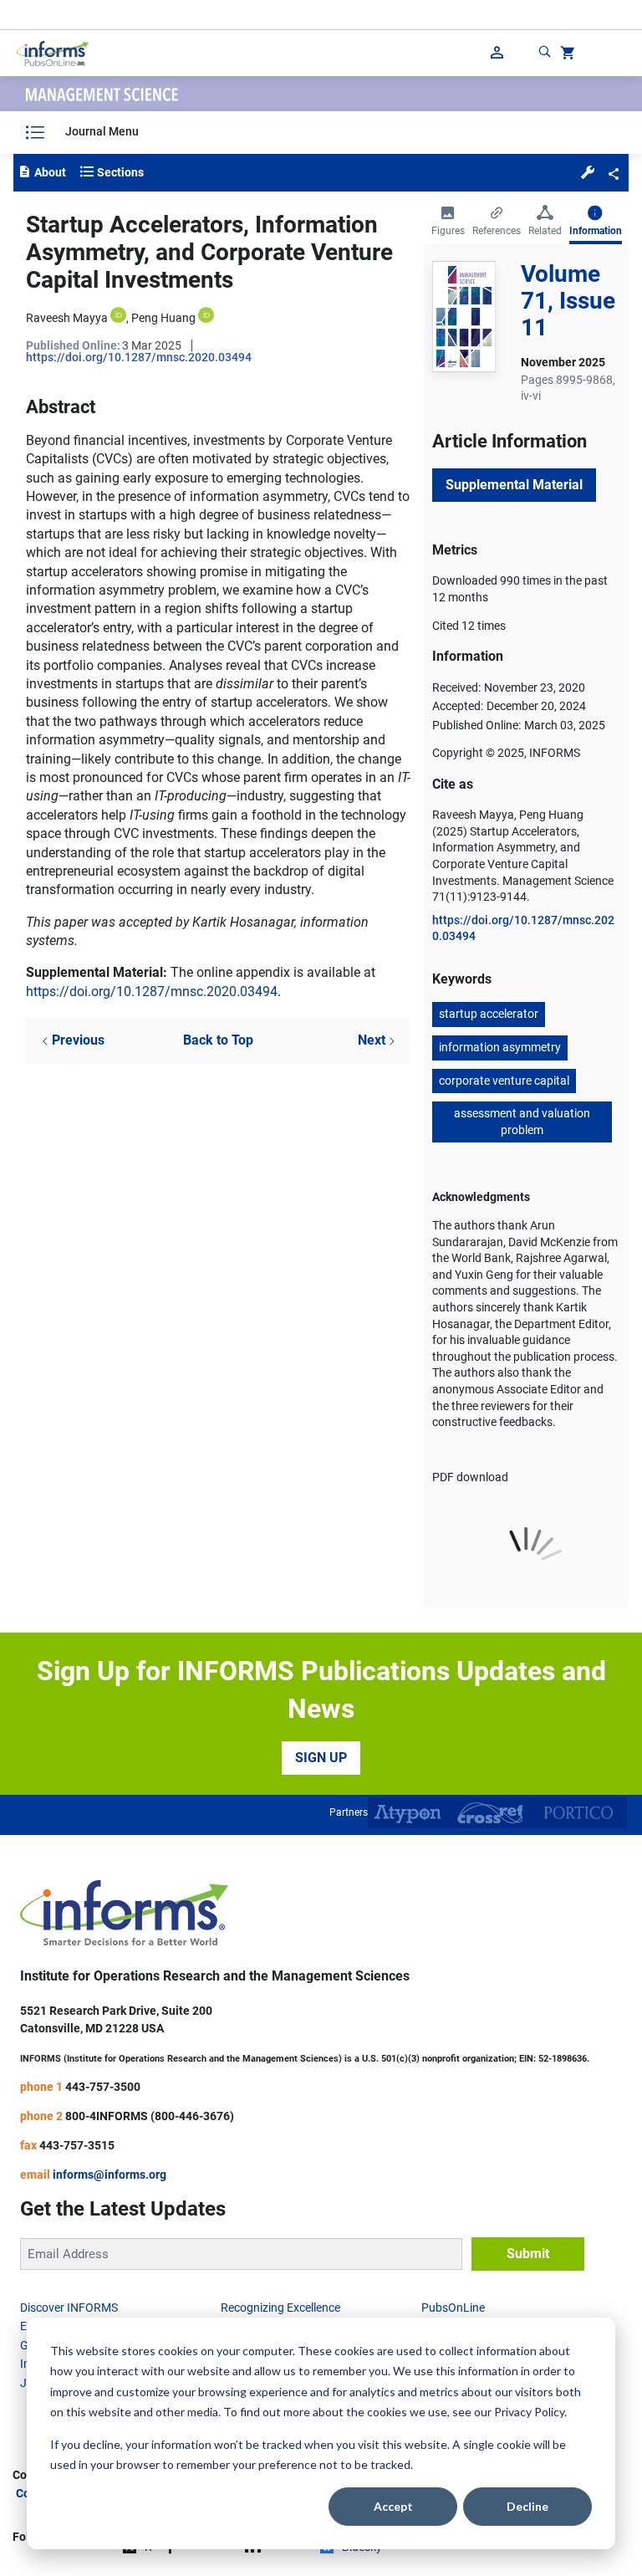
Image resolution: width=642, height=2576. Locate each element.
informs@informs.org (110, 2175)
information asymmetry (500, 1047)
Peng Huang (163, 318)
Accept (393, 2506)
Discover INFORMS (69, 2308)
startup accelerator (489, 1014)
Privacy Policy (529, 2412)
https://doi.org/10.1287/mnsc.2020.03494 (139, 357)
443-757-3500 (103, 2087)
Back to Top (218, 1040)
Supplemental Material (514, 485)
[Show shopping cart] (566, 55)
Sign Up (321, 1758)
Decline (527, 2506)
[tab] (448, 222)
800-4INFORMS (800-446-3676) (150, 2116)
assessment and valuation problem (522, 1122)
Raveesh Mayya (67, 318)
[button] (588, 171)
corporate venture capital (504, 1081)
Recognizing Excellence (280, 2308)
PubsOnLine (453, 2308)
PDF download (470, 1477)
